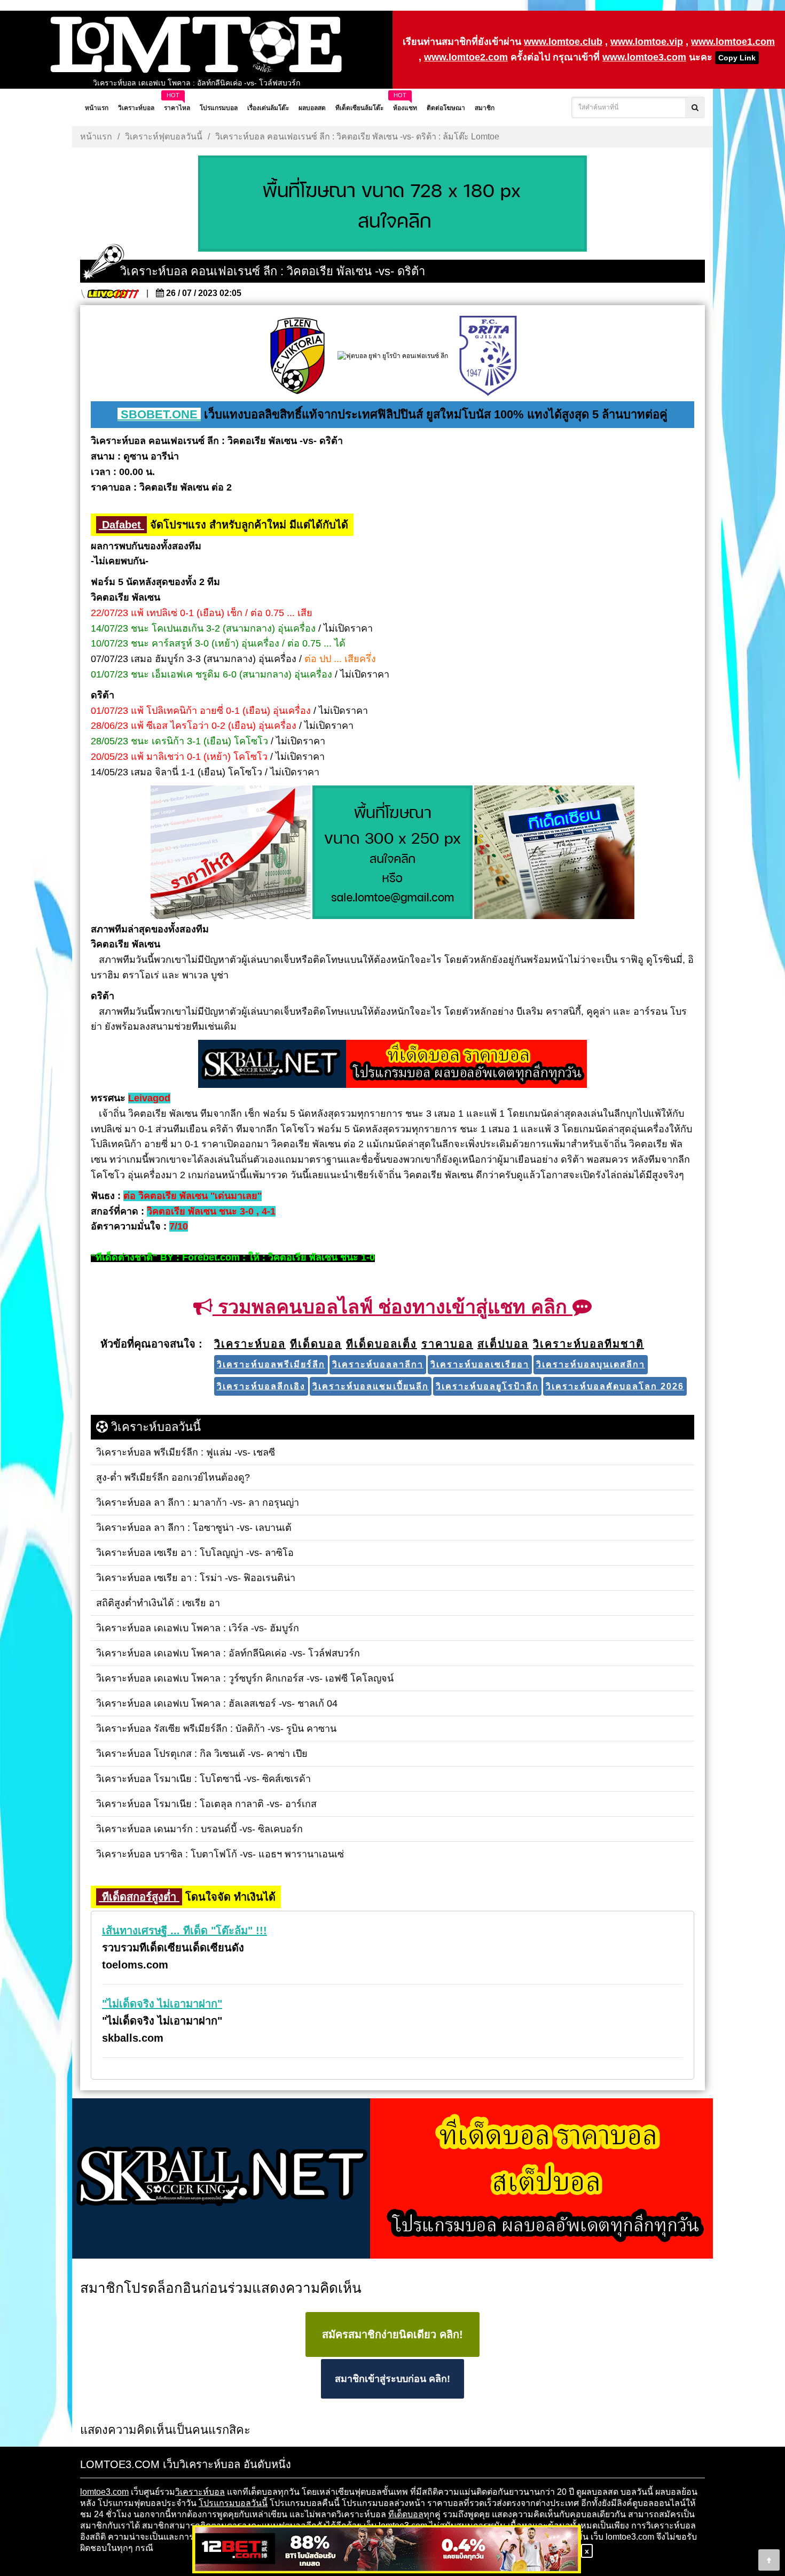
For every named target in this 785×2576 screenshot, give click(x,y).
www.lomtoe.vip (647, 42)
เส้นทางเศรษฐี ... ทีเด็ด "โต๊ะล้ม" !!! (185, 1931)
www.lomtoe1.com (733, 42)
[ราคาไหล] (231, 853)
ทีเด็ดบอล (406, 2514)
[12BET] (387, 2550)
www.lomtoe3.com (644, 57)
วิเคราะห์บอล (200, 2492)
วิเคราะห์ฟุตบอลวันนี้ (164, 137)
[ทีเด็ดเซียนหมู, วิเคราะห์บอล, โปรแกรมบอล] (392, 2179)
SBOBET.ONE (159, 414)
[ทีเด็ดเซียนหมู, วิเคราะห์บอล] (392, 1065)
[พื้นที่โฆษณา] (392, 853)
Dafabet (121, 525)
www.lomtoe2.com (466, 57)
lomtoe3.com (104, 2492)
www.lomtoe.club (563, 42)
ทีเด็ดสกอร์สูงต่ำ (139, 1897)
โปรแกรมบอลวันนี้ (233, 2503)
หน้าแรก (96, 137)
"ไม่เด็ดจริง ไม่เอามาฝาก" (162, 2004)
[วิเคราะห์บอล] (392, 205)
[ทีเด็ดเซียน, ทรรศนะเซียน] (554, 853)
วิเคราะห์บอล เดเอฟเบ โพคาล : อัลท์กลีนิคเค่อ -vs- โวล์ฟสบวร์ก (197, 83)
